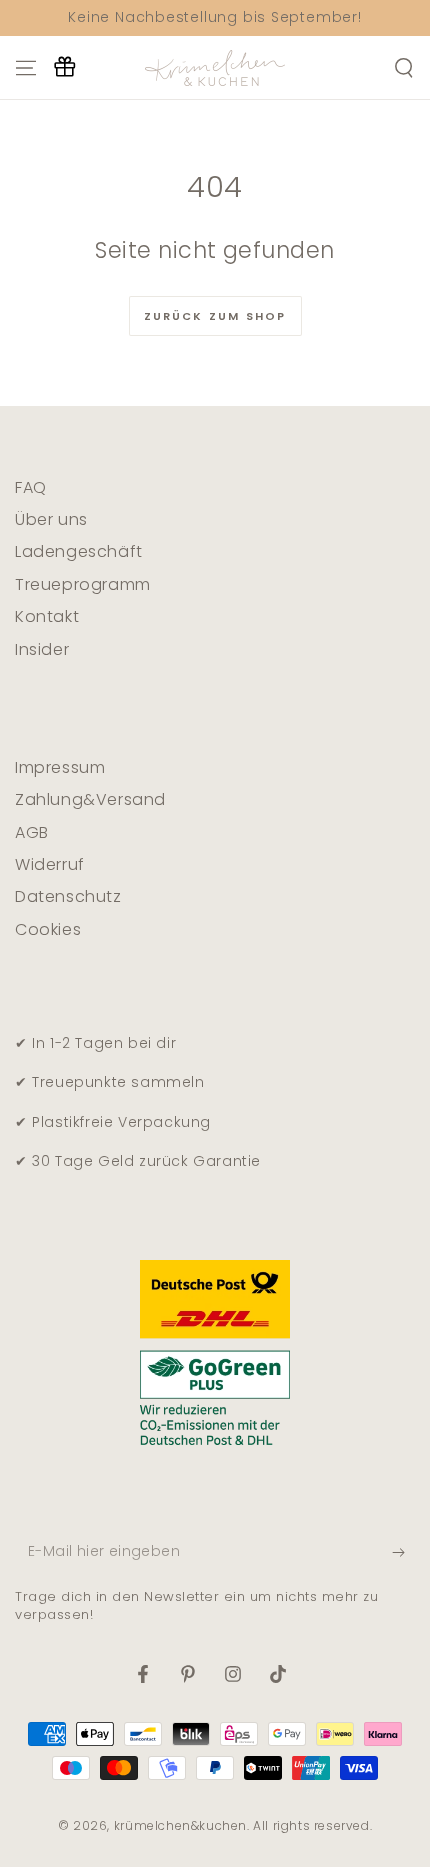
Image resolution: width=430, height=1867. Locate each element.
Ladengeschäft (79, 551)
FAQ (31, 487)
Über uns (51, 519)
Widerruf (50, 864)
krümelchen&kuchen (180, 1825)
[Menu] (26, 68)
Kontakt (47, 616)
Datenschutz (68, 896)
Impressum (60, 767)
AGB (32, 832)
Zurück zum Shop (215, 316)
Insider (42, 649)
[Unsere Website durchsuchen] (404, 68)
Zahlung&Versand (90, 799)
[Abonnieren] (403, 1553)
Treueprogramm (83, 584)
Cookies (48, 929)
